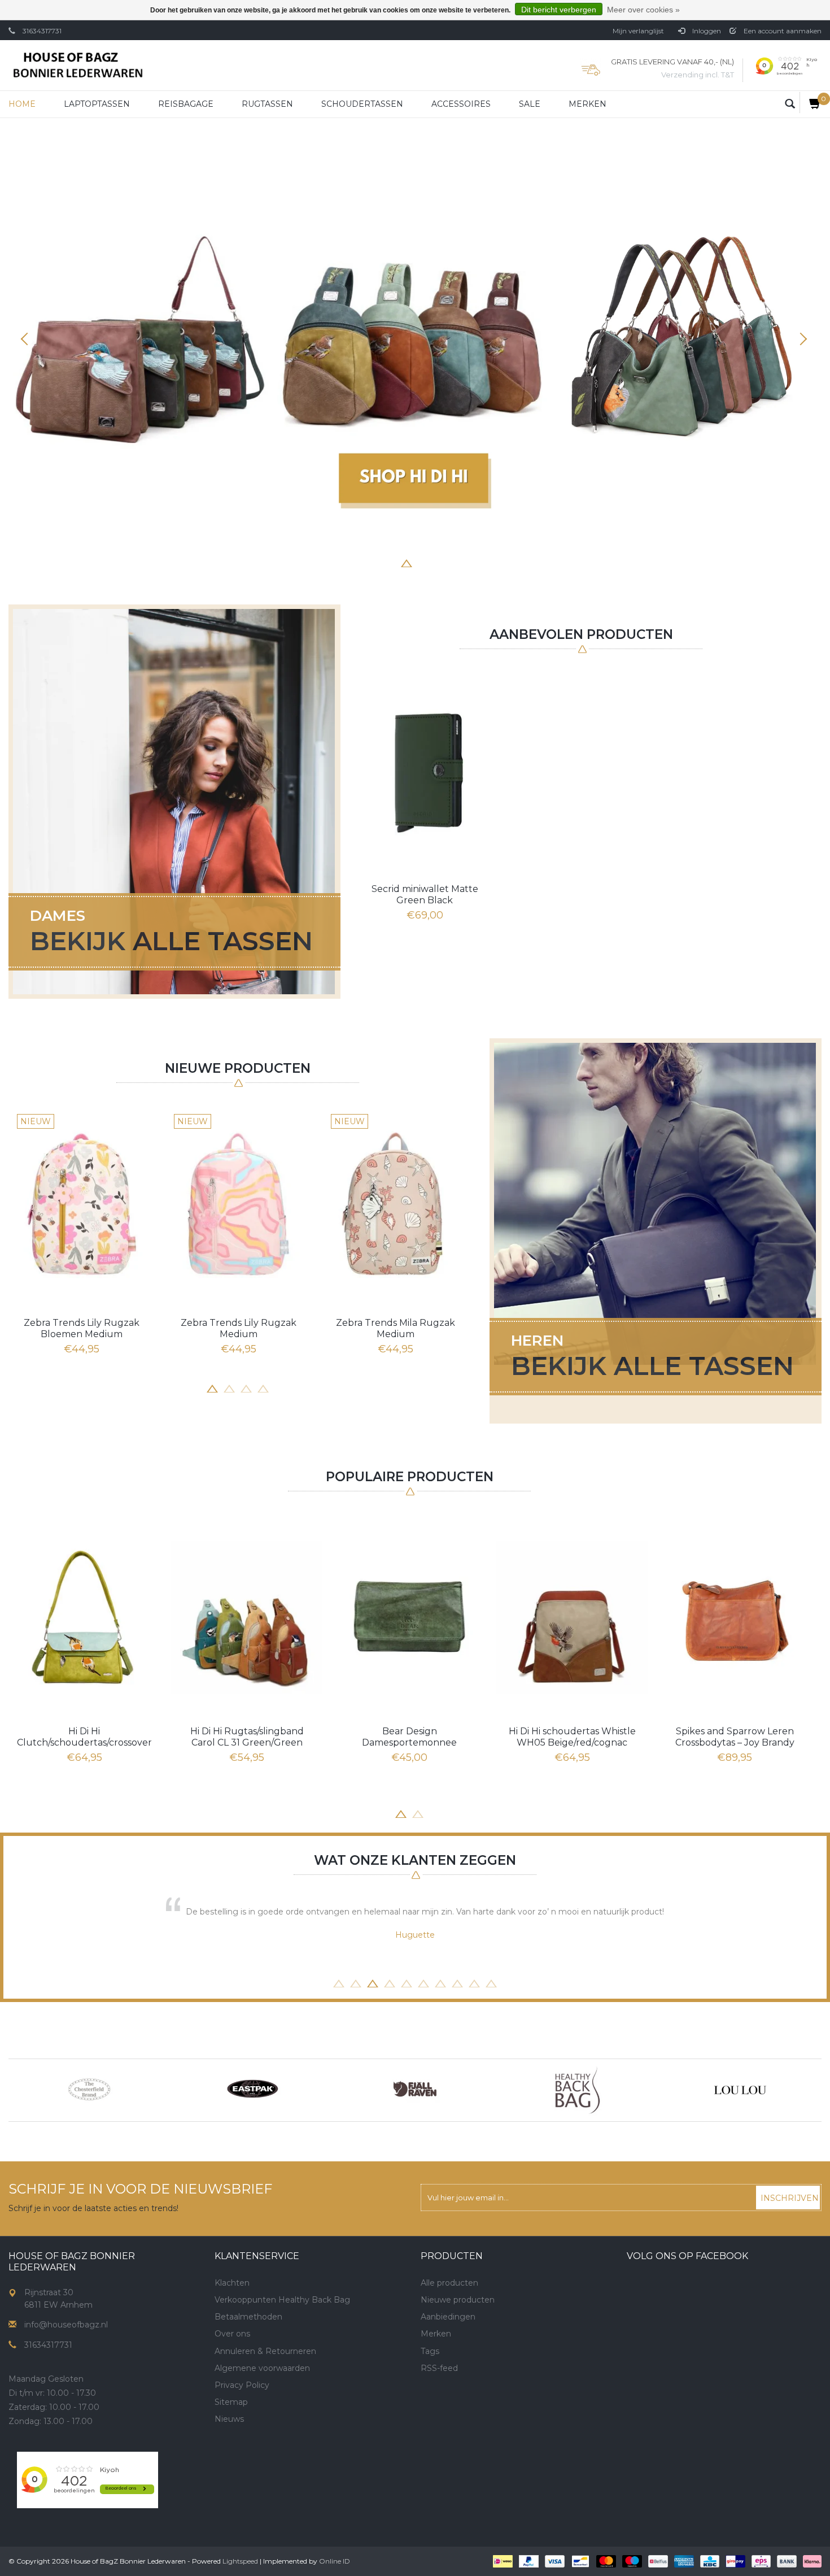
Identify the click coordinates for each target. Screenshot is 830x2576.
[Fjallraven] (415, 2090)
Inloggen (706, 31)
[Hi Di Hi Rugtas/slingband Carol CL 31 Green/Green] (247, 1617)
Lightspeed (240, 2561)
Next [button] (802, 339)
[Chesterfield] (90, 2090)
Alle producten (449, 2283)
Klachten (232, 2283)
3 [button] (390, 562)
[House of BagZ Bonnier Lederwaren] (78, 65)
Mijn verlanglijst (638, 31)
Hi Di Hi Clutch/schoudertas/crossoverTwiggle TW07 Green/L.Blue (84, 1737)
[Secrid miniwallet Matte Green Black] (425, 771)
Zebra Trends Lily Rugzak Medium (239, 1328)
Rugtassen (267, 104)
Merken (587, 104)
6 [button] (440, 562)
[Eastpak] (252, 2090)
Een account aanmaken (782, 31)
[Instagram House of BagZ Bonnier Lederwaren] (244, 2458)
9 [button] (474, 1982)
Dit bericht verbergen (559, 10)
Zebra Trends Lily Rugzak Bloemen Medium (82, 1328)
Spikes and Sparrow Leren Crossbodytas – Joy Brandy (735, 1737)
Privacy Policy (242, 2385)
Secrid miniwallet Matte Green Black (425, 895)
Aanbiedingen (448, 2317)
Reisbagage (186, 104)
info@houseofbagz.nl (66, 2325)
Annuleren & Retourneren (265, 2351)
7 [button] (457, 562)
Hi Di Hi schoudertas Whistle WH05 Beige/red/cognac (572, 1737)
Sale (530, 104)
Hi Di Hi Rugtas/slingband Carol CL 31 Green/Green (247, 1737)
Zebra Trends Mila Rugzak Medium (396, 1328)
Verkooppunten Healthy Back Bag (282, 2300)
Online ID (335, 2561)
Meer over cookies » (643, 10)
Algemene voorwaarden (262, 2368)
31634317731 (42, 31)
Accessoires (461, 104)
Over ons (232, 2334)
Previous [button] (28, 339)
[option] (415, 344)
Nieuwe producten (458, 2300)
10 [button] (491, 1982)
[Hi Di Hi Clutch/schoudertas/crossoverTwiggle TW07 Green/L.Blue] (84, 1617)
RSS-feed (439, 2368)
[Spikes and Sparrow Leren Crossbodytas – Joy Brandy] (735, 1617)
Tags (430, 2351)
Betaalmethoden (248, 2317)
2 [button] (373, 562)
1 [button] (356, 562)
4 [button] (407, 562)
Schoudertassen (362, 104)
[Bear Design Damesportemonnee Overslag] (409, 1617)
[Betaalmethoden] (502, 2561)
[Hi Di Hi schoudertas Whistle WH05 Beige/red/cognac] (572, 1617)
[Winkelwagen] (811, 103)
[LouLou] (740, 2090)
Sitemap (231, 2402)
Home (22, 104)
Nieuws (229, 2419)
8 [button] (474, 562)
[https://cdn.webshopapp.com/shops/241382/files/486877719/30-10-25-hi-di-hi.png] (415, 344)
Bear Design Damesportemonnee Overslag (409, 1737)
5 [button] (423, 562)
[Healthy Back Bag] (578, 2090)
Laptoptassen (97, 104)
